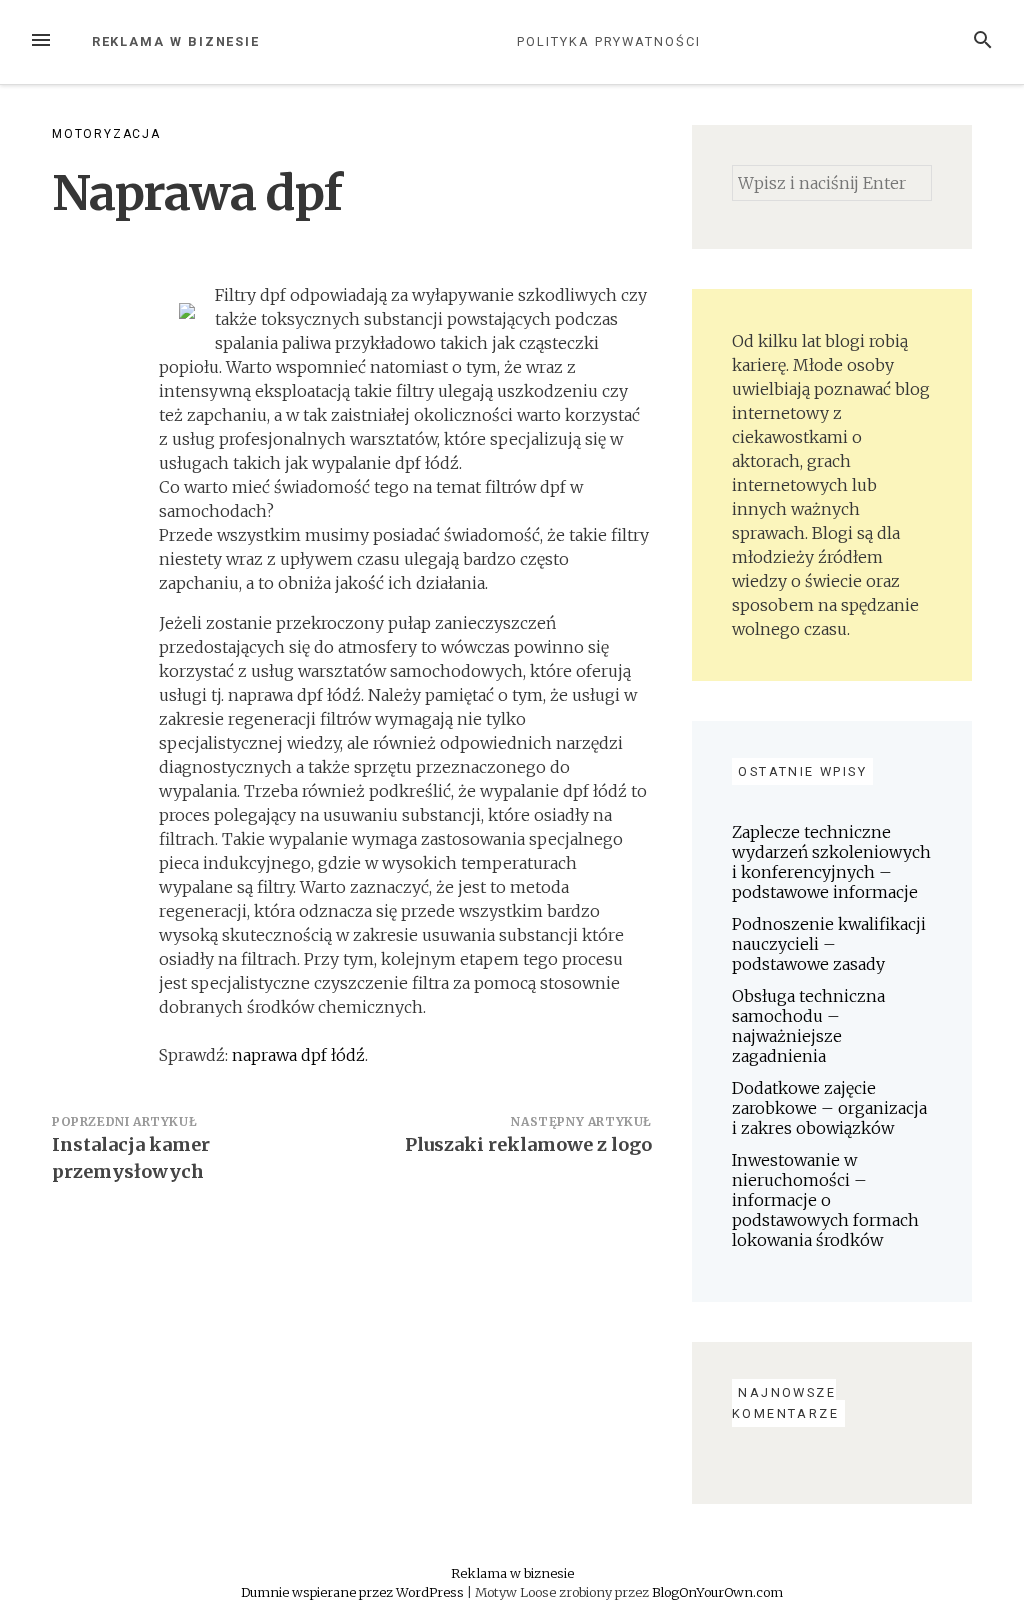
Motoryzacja (106, 134)
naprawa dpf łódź (298, 1055)
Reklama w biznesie (176, 41)
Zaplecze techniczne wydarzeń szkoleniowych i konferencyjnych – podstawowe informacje (831, 862)
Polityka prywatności (608, 41)
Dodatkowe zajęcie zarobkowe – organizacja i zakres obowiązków (829, 1108)
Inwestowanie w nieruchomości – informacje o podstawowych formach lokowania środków (825, 1200)
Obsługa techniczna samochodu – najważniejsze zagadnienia (808, 1026)
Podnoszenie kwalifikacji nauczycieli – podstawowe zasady (829, 944)
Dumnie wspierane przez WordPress (354, 1592)
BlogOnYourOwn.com (717, 1592)
